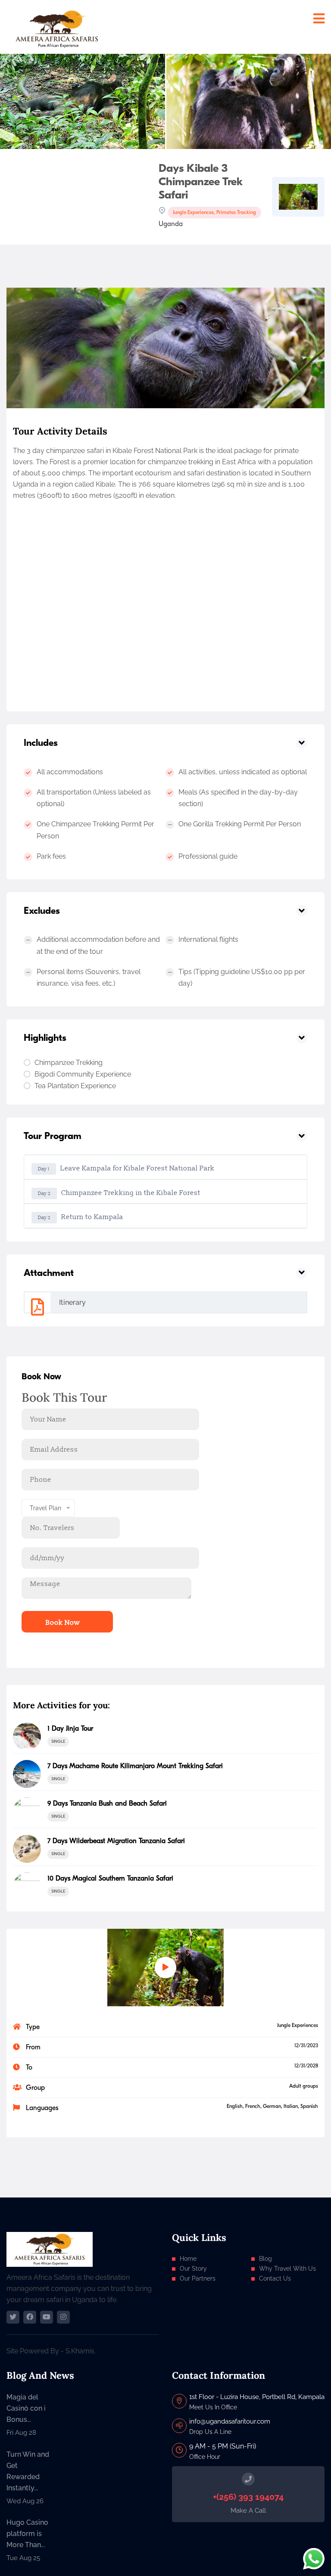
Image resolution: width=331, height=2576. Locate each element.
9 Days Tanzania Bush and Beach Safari (107, 1803)
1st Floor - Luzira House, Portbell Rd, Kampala (257, 2397)
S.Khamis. (81, 2351)
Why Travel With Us (287, 2269)
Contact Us (275, 2278)
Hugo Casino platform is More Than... (27, 2534)
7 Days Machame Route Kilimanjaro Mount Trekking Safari (135, 1766)
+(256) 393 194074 (248, 2497)
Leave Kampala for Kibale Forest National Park (126, 1168)
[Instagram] (63, 2317)
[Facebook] (30, 2317)
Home (188, 2259)
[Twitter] (13, 2317)
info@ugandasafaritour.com (230, 2421)
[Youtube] (47, 2317)
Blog (265, 2259)
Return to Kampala (81, 1217)
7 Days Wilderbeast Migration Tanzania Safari (116, 1841)
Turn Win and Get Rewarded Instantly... (28, 2471)
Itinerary (72, 1302)
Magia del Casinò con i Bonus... (26, 2408)
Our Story (193, 2269)
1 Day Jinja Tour (70, 1729)
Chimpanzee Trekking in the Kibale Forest (119, 1193)
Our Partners (198, 2278)
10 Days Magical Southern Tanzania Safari (110, 1878)
